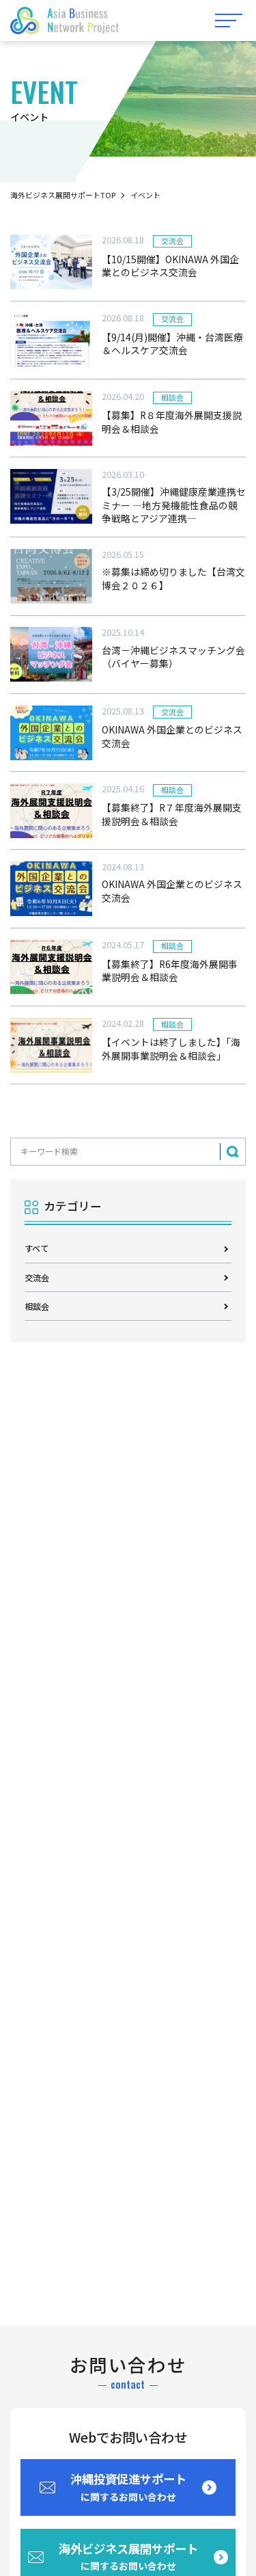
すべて (37, 1248)
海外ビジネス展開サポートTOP (63, 195)
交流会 (37, 1277)
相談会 (37, 1306)
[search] (232, 1152)
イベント (145, 195)
